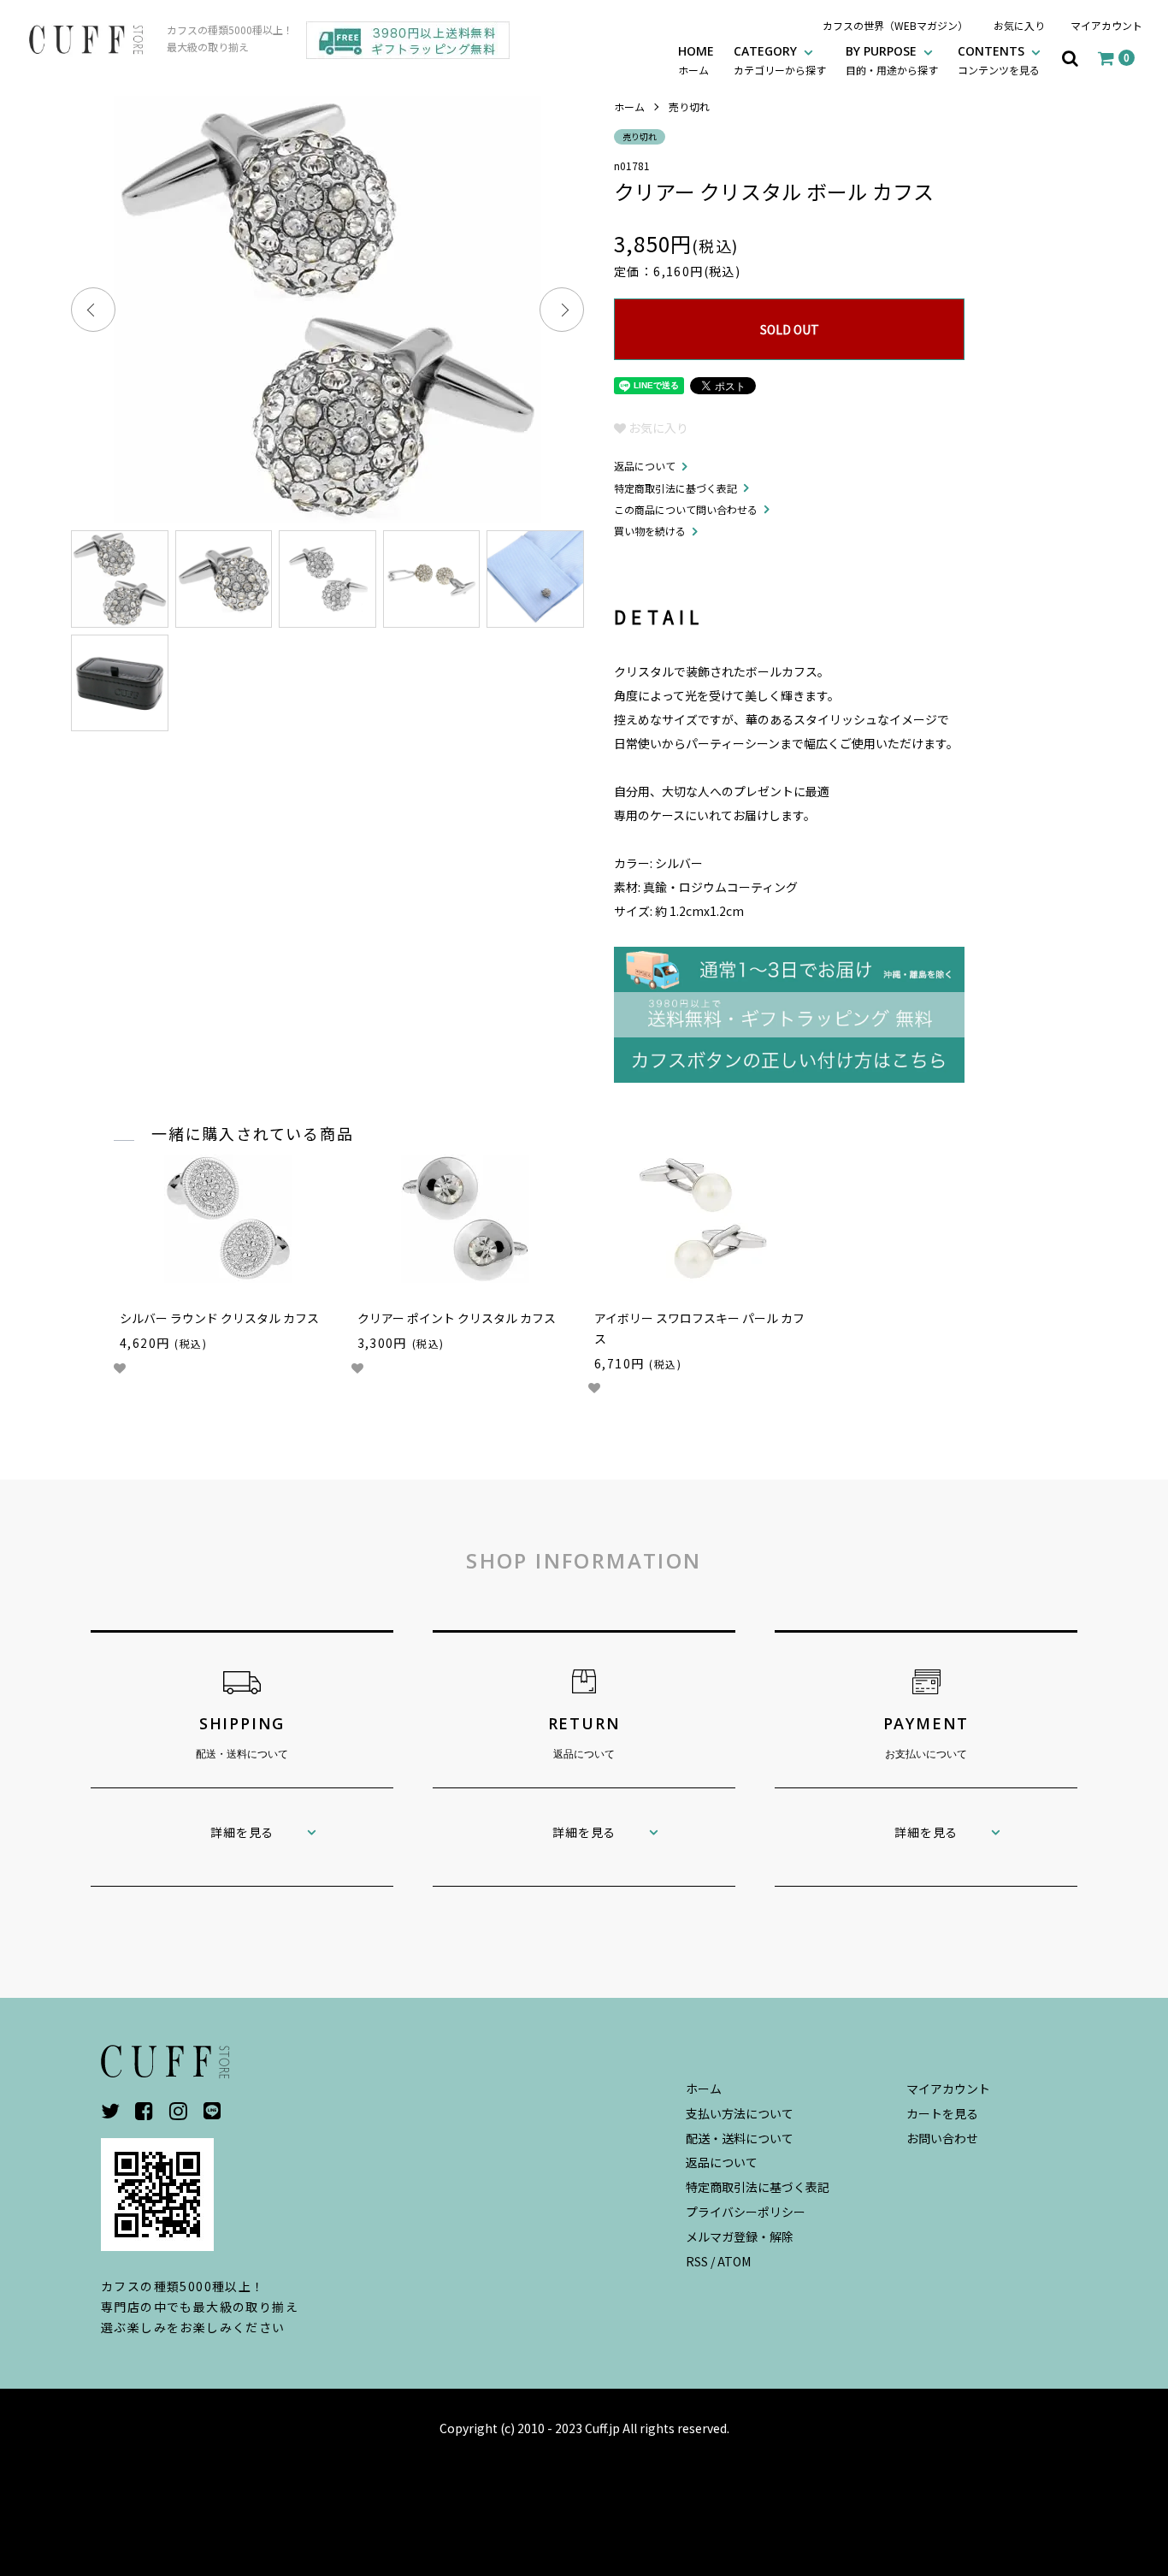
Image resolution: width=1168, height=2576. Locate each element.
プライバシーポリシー (746, 2212)
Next (562, 310)
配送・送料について (740, 2138)
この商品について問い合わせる (686, 509)
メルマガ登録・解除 (740, 2236)
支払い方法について (740, 2113)
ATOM (734, 2261)
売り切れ (689, 106)
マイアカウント (1106, 25)
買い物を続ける (650, 531)
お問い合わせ (942, 2138)
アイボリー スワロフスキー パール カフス (699, 1328)
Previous (93, 310)
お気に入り (1019, 25)
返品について (645, 466)
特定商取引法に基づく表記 (675, 488)
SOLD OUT (790, 329)
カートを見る (942, 2113)
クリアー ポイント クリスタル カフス (457, 1318)
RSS (697, 2261)
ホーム (629, 106)
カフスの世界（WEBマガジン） (895, 25)
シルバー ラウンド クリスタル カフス (219, 1318)
